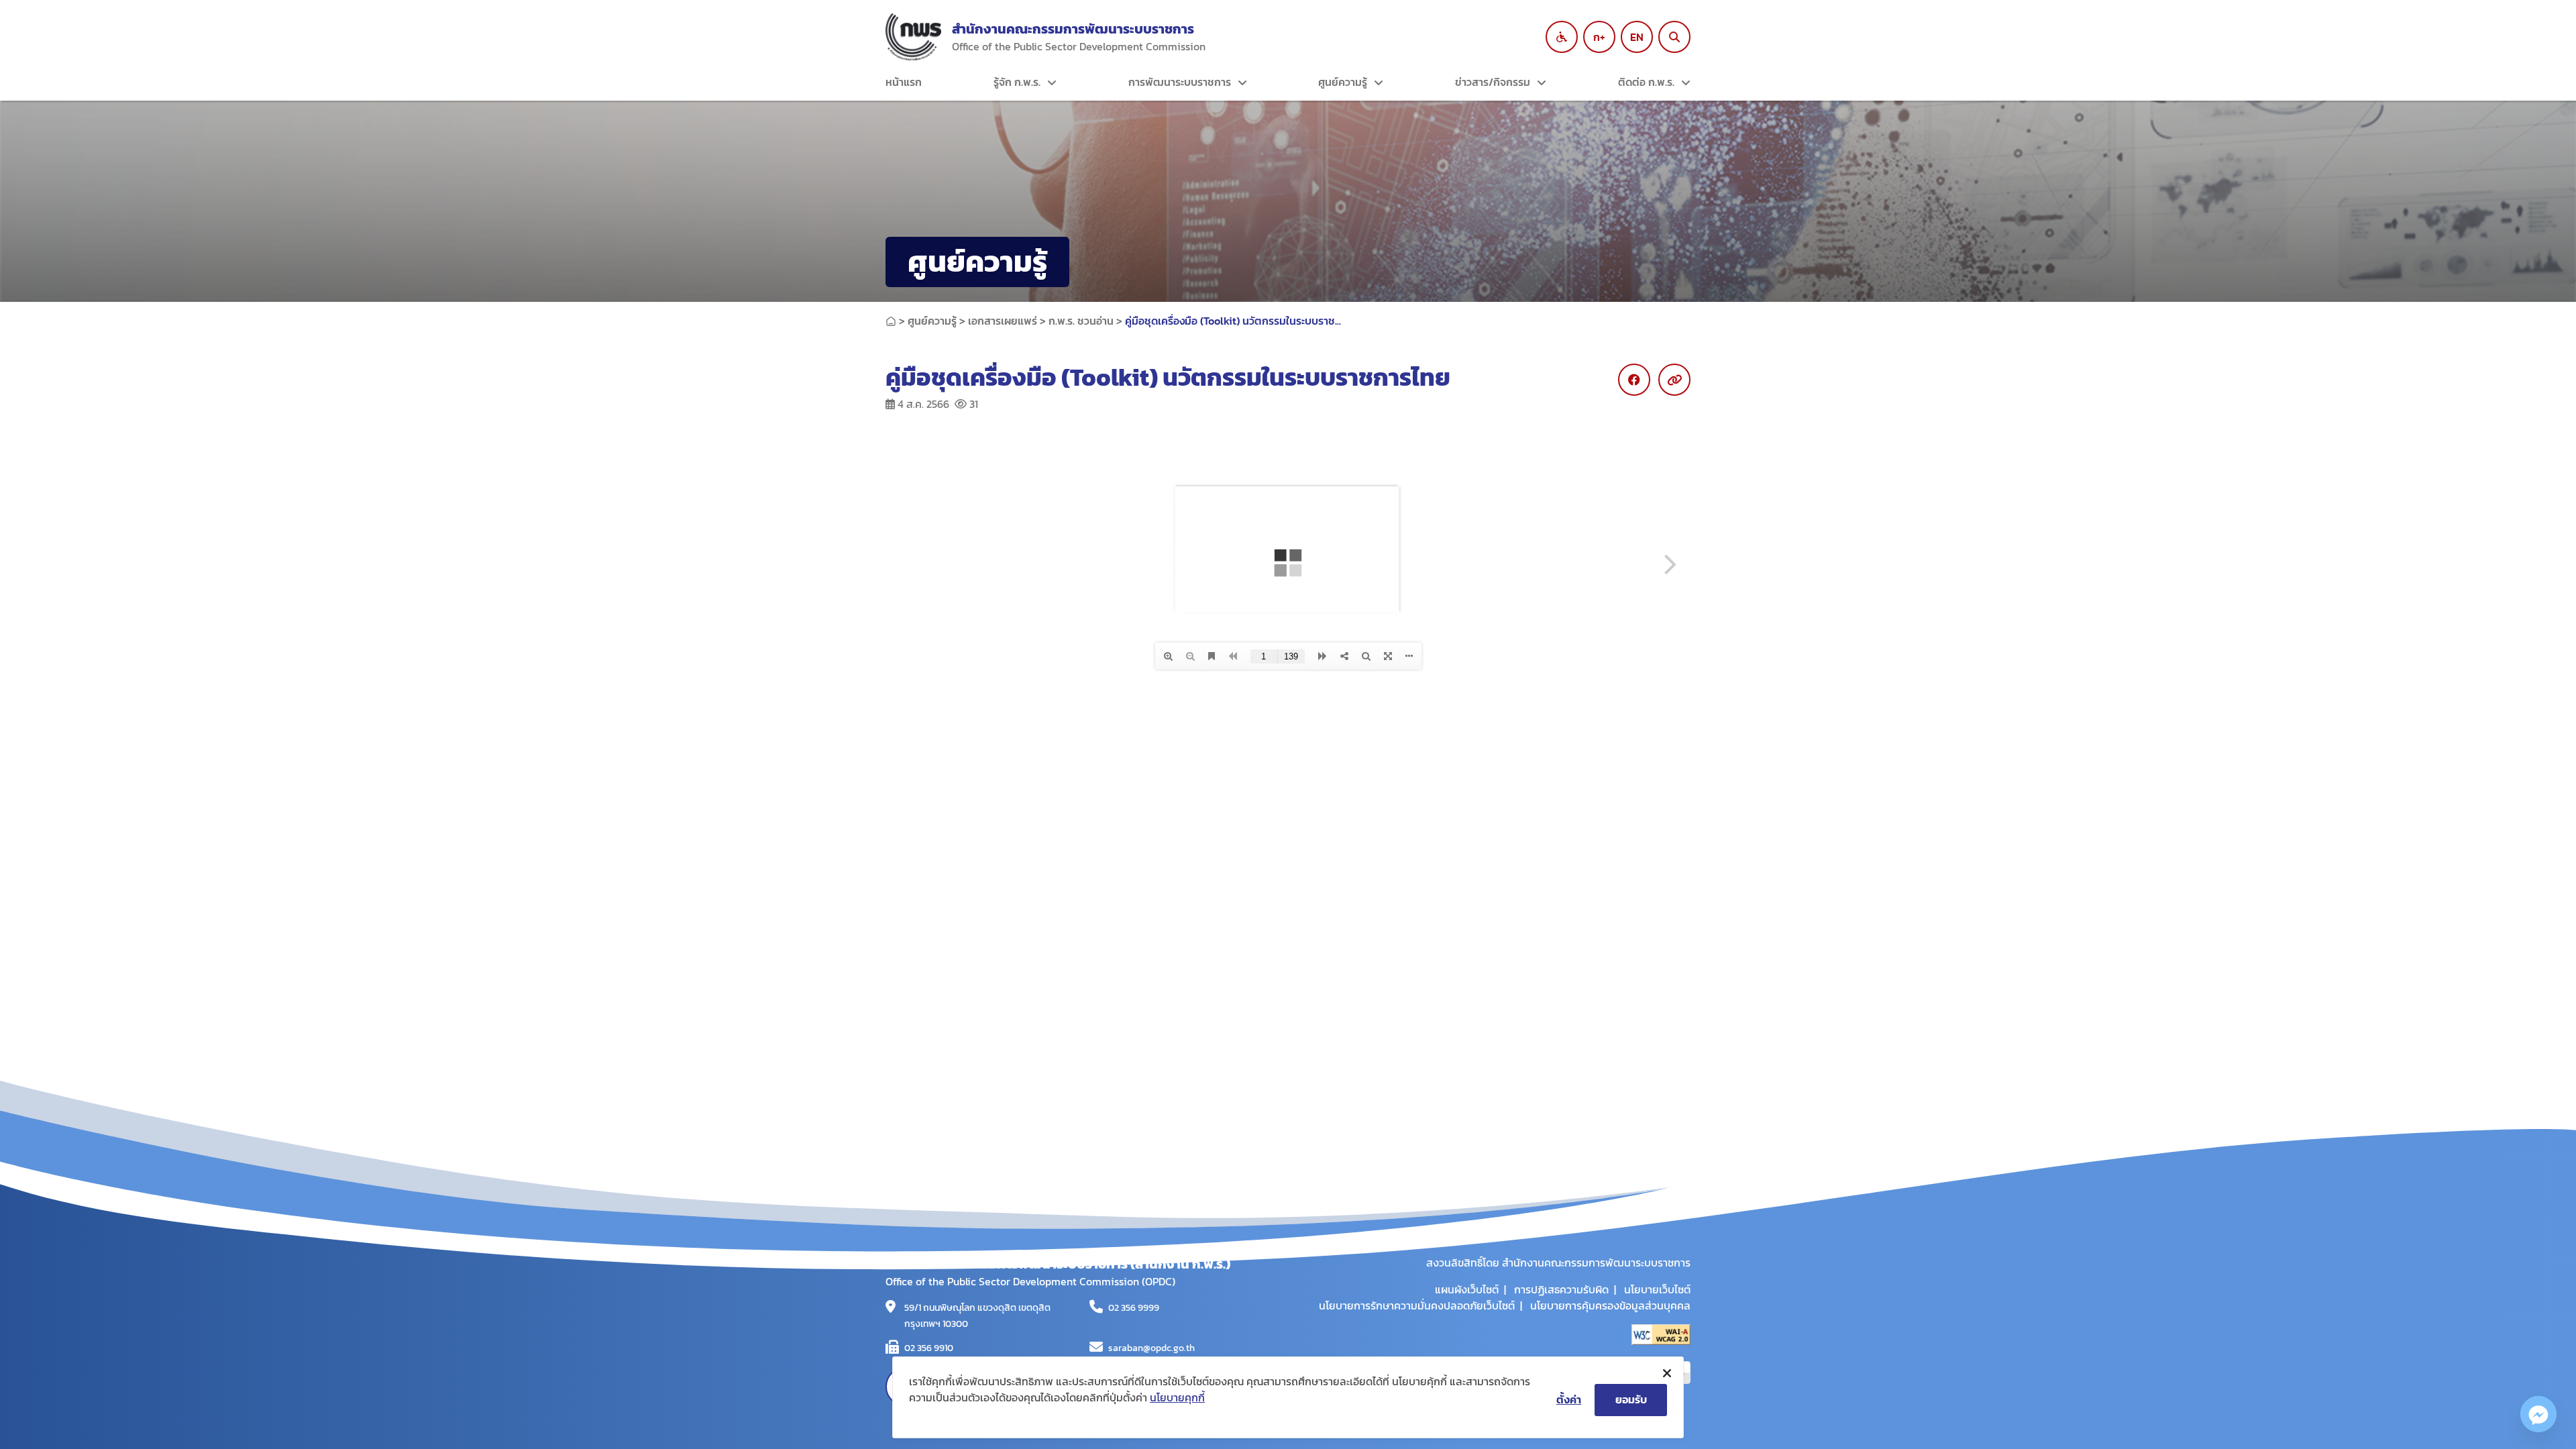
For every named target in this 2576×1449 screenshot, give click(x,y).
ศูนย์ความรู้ (1343, 82)
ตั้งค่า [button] (1569, 1399)
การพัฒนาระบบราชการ (1180, 82)
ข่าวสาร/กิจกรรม (1493, 82)
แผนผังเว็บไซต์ (1467, 1289)
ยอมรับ (1631, 1399)
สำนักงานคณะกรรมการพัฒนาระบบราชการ (1073, 29)
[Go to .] (891, 321)
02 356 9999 (1134, 1308)
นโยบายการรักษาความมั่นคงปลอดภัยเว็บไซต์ (1417, 1305)
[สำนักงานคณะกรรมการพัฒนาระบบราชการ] (913, 37)
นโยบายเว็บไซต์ (1657, 1289)
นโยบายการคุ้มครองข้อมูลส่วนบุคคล (1610, 1305)
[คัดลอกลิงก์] (1674, 380)
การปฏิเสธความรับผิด (1561, 1289)
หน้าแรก (904, 82)
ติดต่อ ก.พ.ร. (1646, 82)
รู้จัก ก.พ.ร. (1017, 82)
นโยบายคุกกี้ (1177, 1397)
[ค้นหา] (1674, 37)
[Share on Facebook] (1634, 380)
